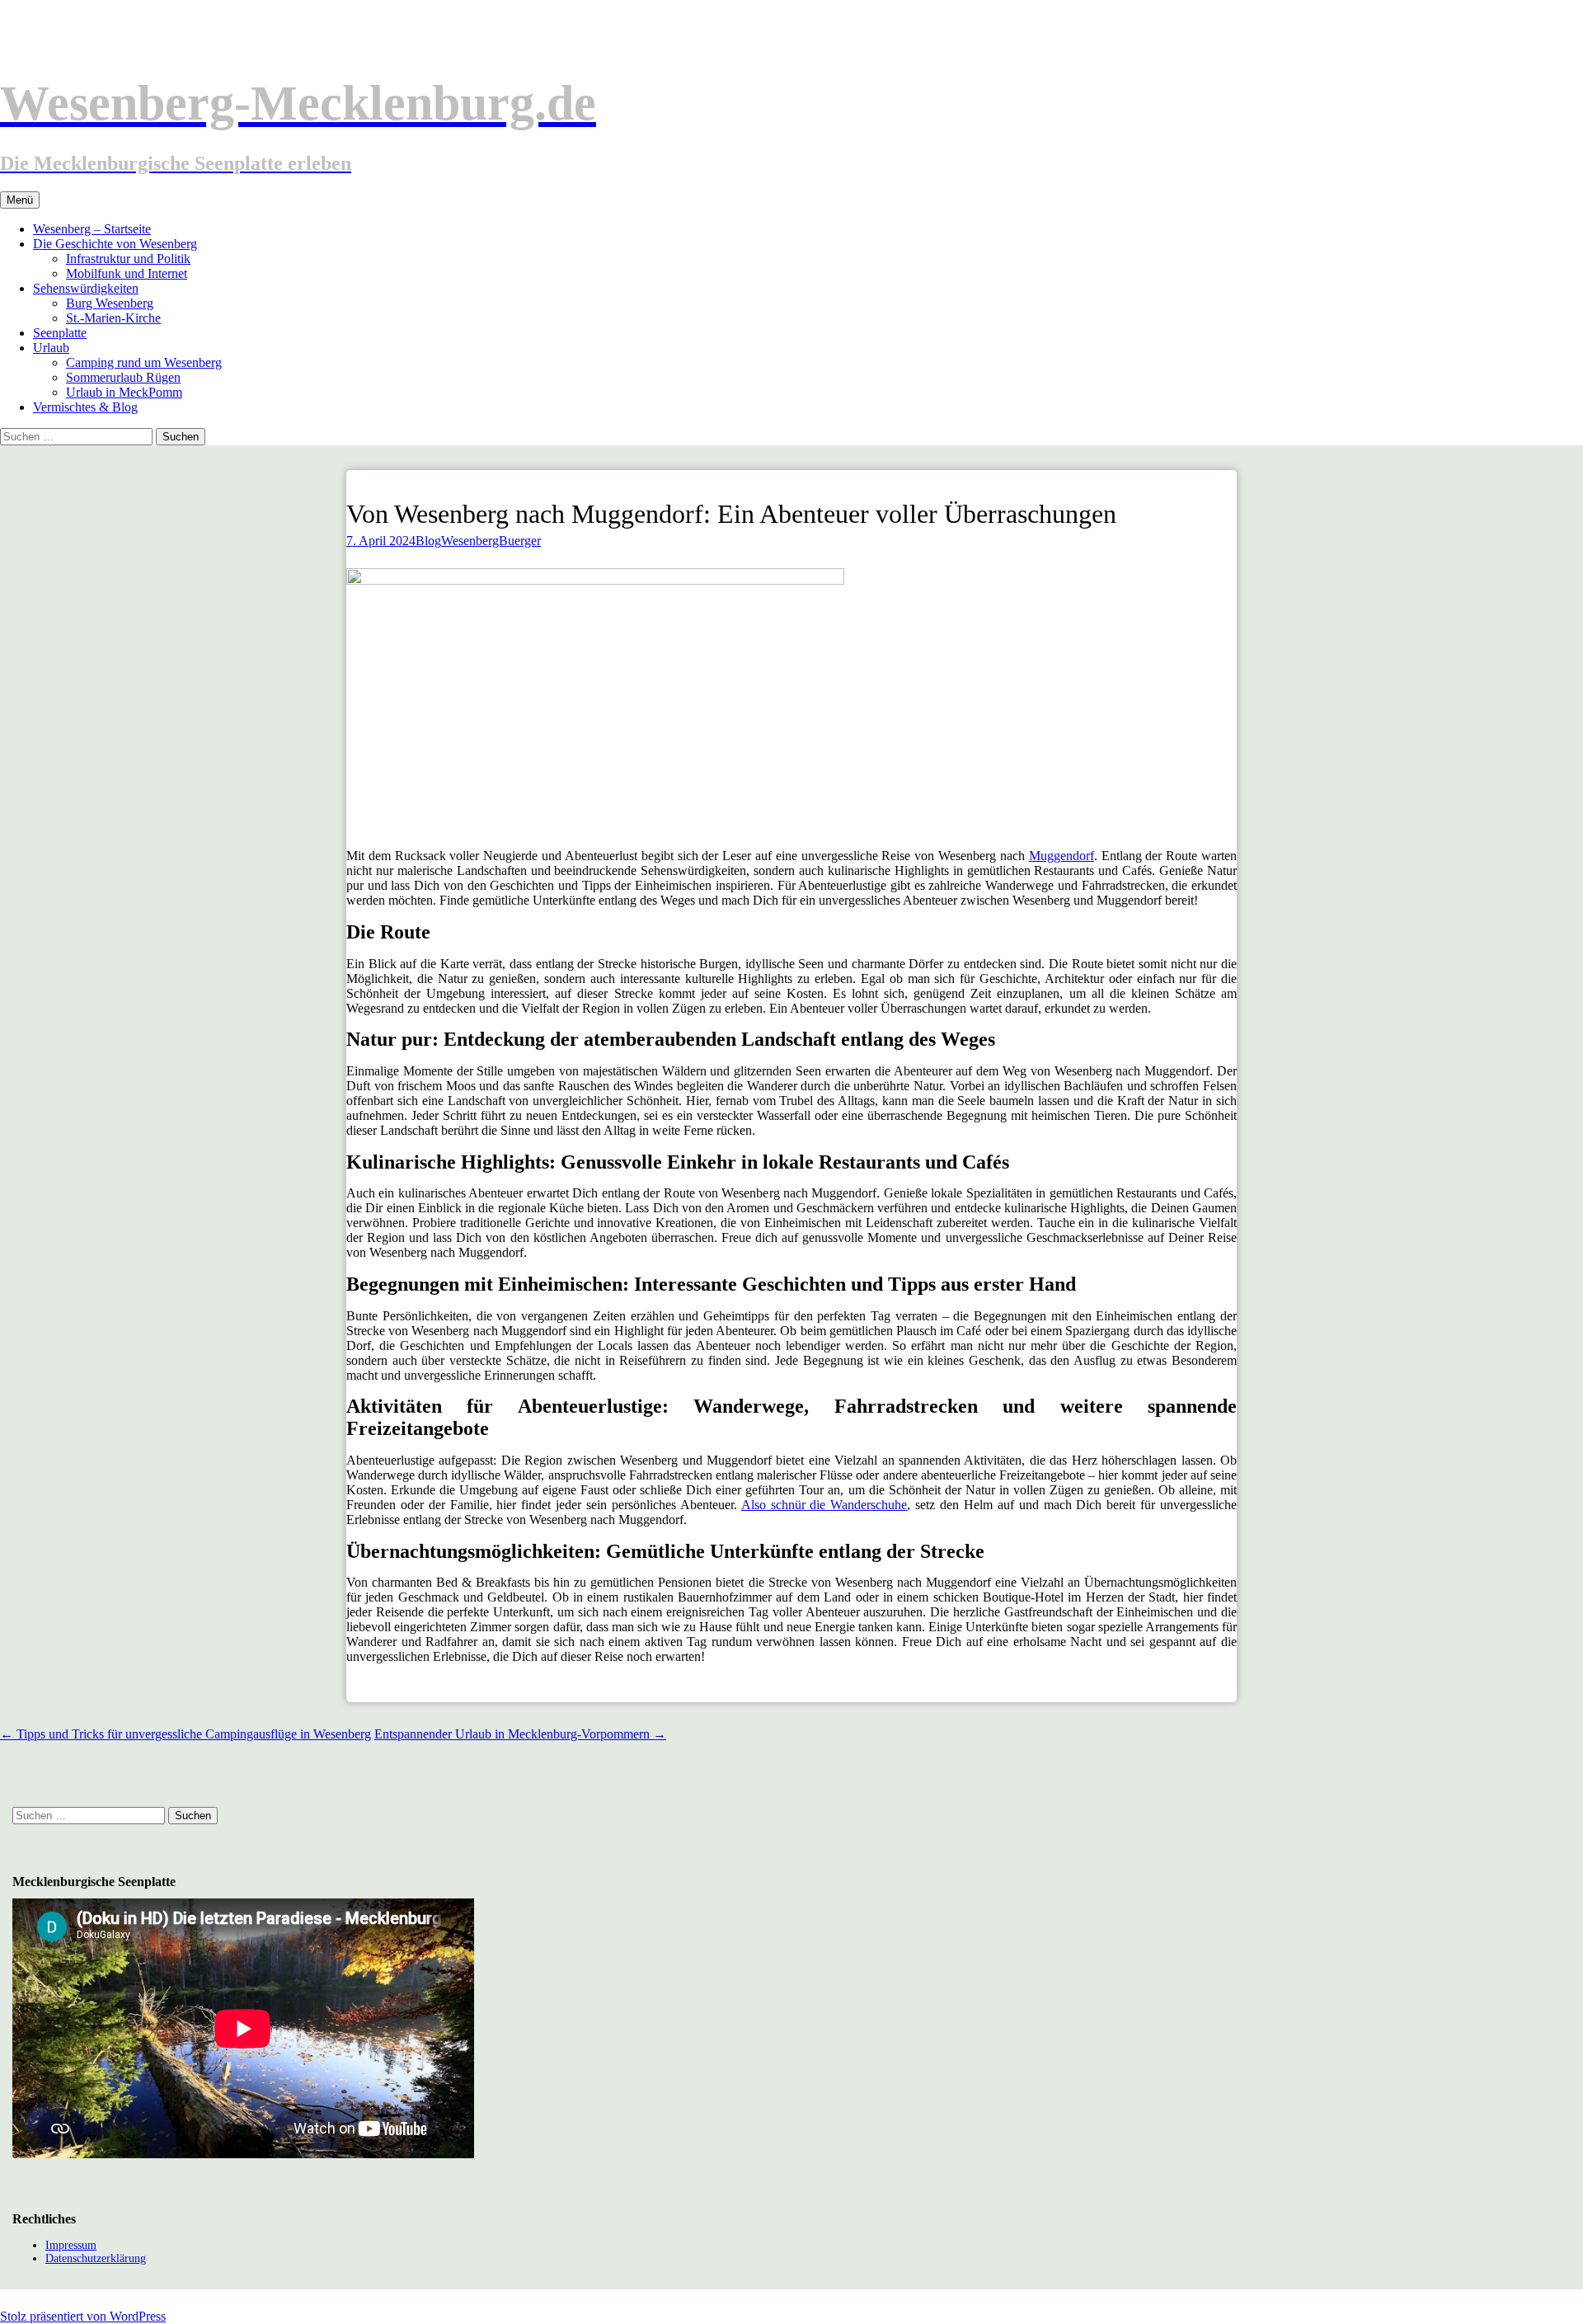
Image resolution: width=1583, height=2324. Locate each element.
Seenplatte (60, 333)
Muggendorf (1062, 856)
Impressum (71, 2245)
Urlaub (51, 348)
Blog (428, 541)
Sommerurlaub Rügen (123, 377)
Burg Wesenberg (110, 303)
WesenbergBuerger (491, 541)
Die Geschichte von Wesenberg (115, 244)
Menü (20, 200)
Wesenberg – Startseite (92, 229)
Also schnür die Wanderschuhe (824, 1505)
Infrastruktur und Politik (128, 259)
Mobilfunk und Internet (127, 273)
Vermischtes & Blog (85, 407)
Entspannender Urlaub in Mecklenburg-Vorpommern (520, 1734)
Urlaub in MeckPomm (124, 392)
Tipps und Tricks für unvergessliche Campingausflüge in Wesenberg (186, 1734)
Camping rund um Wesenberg (144, 362)
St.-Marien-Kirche (113, 318)
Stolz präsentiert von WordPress (83, 2316)
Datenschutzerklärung (96, 2258)
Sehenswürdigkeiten (86, 288)
